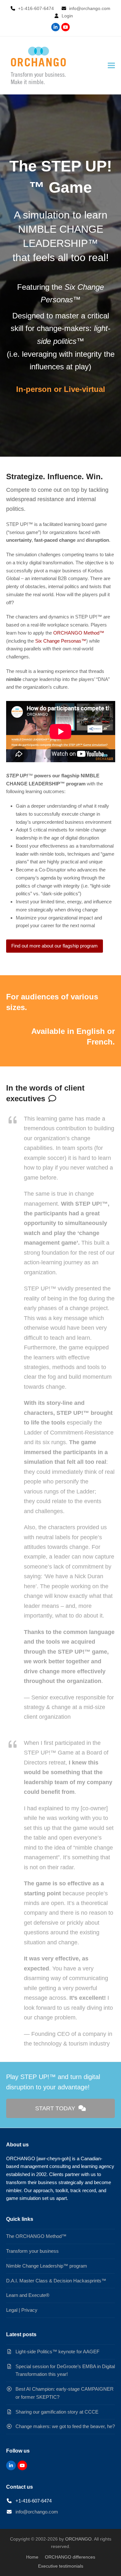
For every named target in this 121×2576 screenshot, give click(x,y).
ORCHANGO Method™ (79, 633)
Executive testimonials (61, 2566)
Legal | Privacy (22, 2310)
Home (32, 2557)
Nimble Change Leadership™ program (47, 2266)
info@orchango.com (37, 2512)
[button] (111, 65)
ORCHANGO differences (70, 2557)
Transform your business (32, 2251)
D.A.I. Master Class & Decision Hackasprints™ (56, 2281)
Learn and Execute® (28, 2295)
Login (67, 16)
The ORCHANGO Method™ (36, 2236)
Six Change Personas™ (61, 641)
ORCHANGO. (79, 2539)
